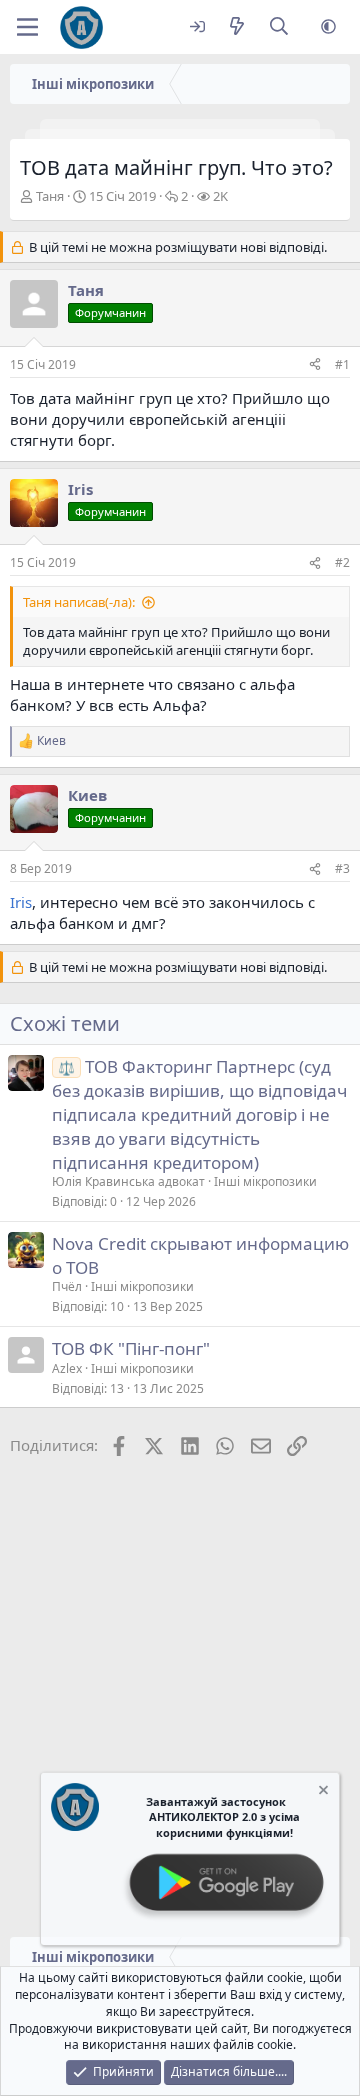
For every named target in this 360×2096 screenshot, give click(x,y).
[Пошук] (279, 27)
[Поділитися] (315, 365)
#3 (342, 868)
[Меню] (27, 27)
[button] (328, 27)
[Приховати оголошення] (322, 1792)
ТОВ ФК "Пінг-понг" (131, 1348)
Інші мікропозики (265, 1181)
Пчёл (67, 1286)
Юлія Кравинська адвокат (128, 1181)
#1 (342, 364)
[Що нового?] (236, 27)
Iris (21, 902)
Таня (50, 196)
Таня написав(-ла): (79, 602)
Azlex (67, 1368)
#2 (342, 562)
